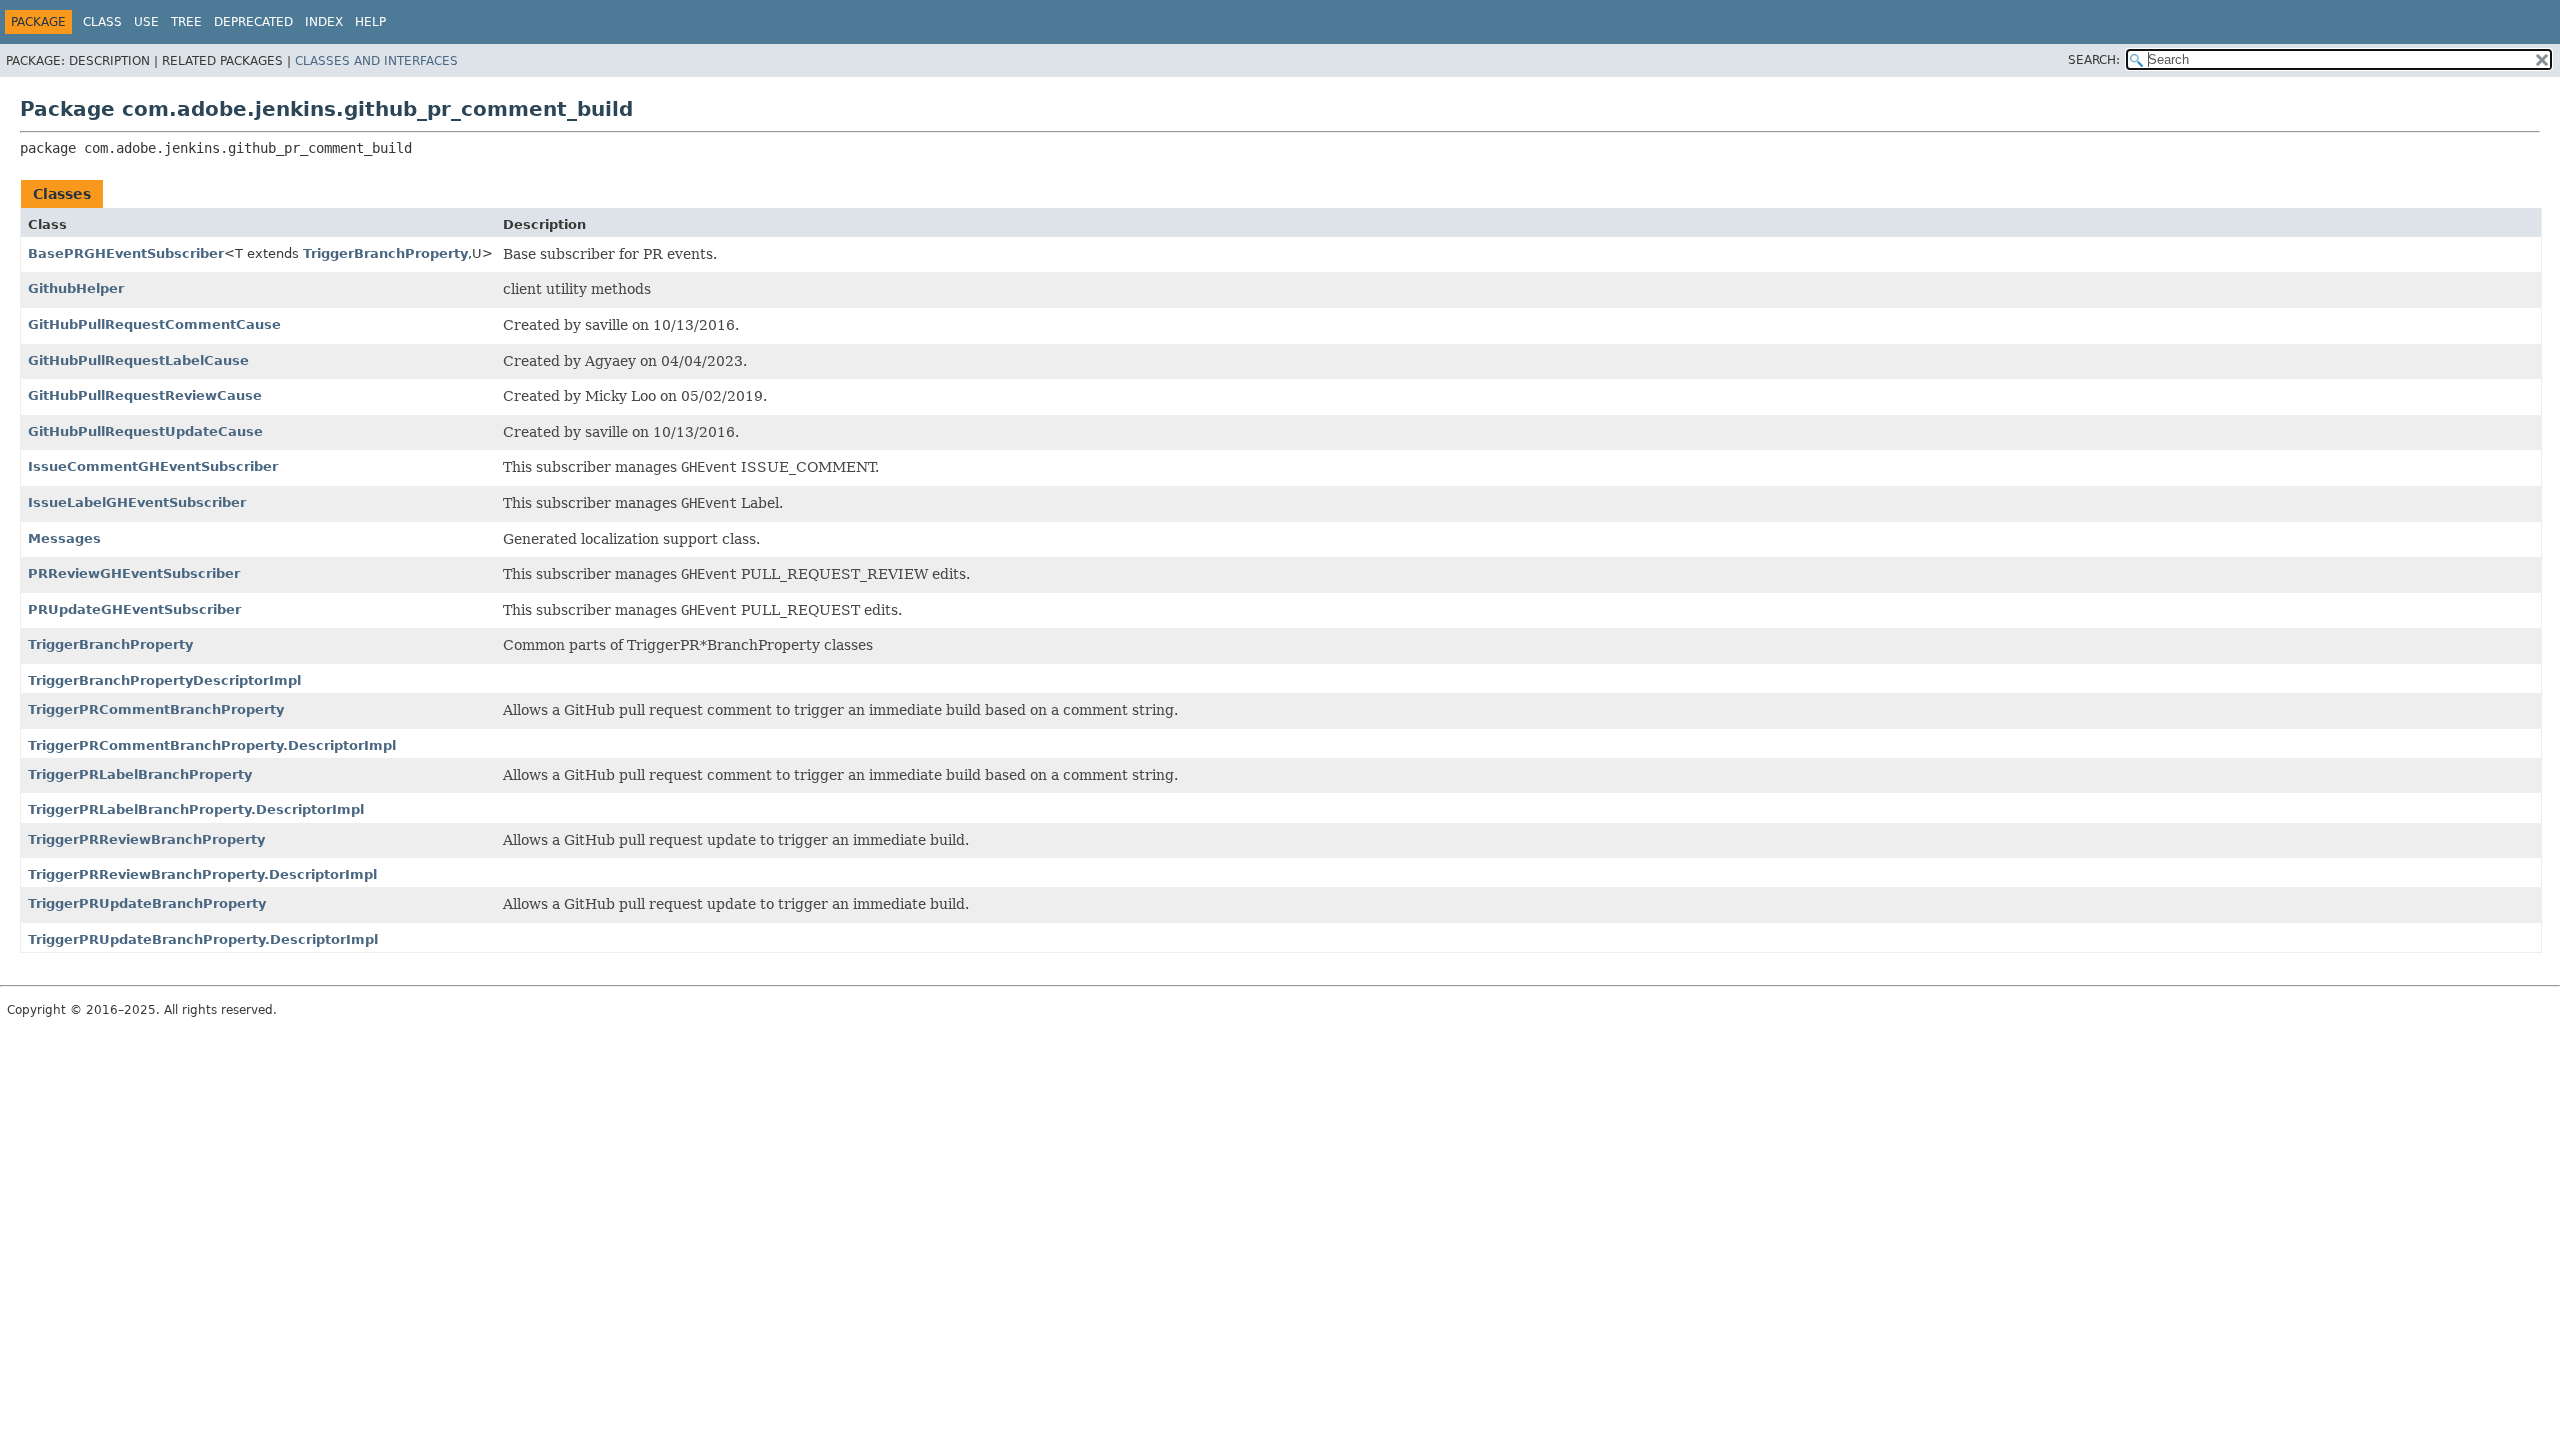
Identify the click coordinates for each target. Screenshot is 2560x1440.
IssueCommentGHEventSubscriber (153, 466)
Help (370, 22)
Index (324, 22)
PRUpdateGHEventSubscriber (134, 609)
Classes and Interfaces (376, 61)
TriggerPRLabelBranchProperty (140, 774)
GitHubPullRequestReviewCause (145, 395)
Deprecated (253, 22)
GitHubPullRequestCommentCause (154, 324)
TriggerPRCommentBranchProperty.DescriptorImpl (212, 745)
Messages (64, 538)
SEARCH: (2094, 60)
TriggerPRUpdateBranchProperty (147, 903)
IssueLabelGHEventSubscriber (137, 502)
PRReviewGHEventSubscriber (134, 573)
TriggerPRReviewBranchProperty (146, 839)
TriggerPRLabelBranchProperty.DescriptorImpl (196, 809)
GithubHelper (76, 288)
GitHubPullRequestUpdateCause (145, 431)
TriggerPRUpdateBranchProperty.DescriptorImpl (203, 939)
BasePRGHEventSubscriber (126, 253)
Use (146, 22)
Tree (186, 22)
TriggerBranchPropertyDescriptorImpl (164, 680)
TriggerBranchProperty (385, 253)
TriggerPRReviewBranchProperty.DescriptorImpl (202, 874)
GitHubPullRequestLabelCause (138, 360)
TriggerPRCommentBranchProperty (156, 709)
